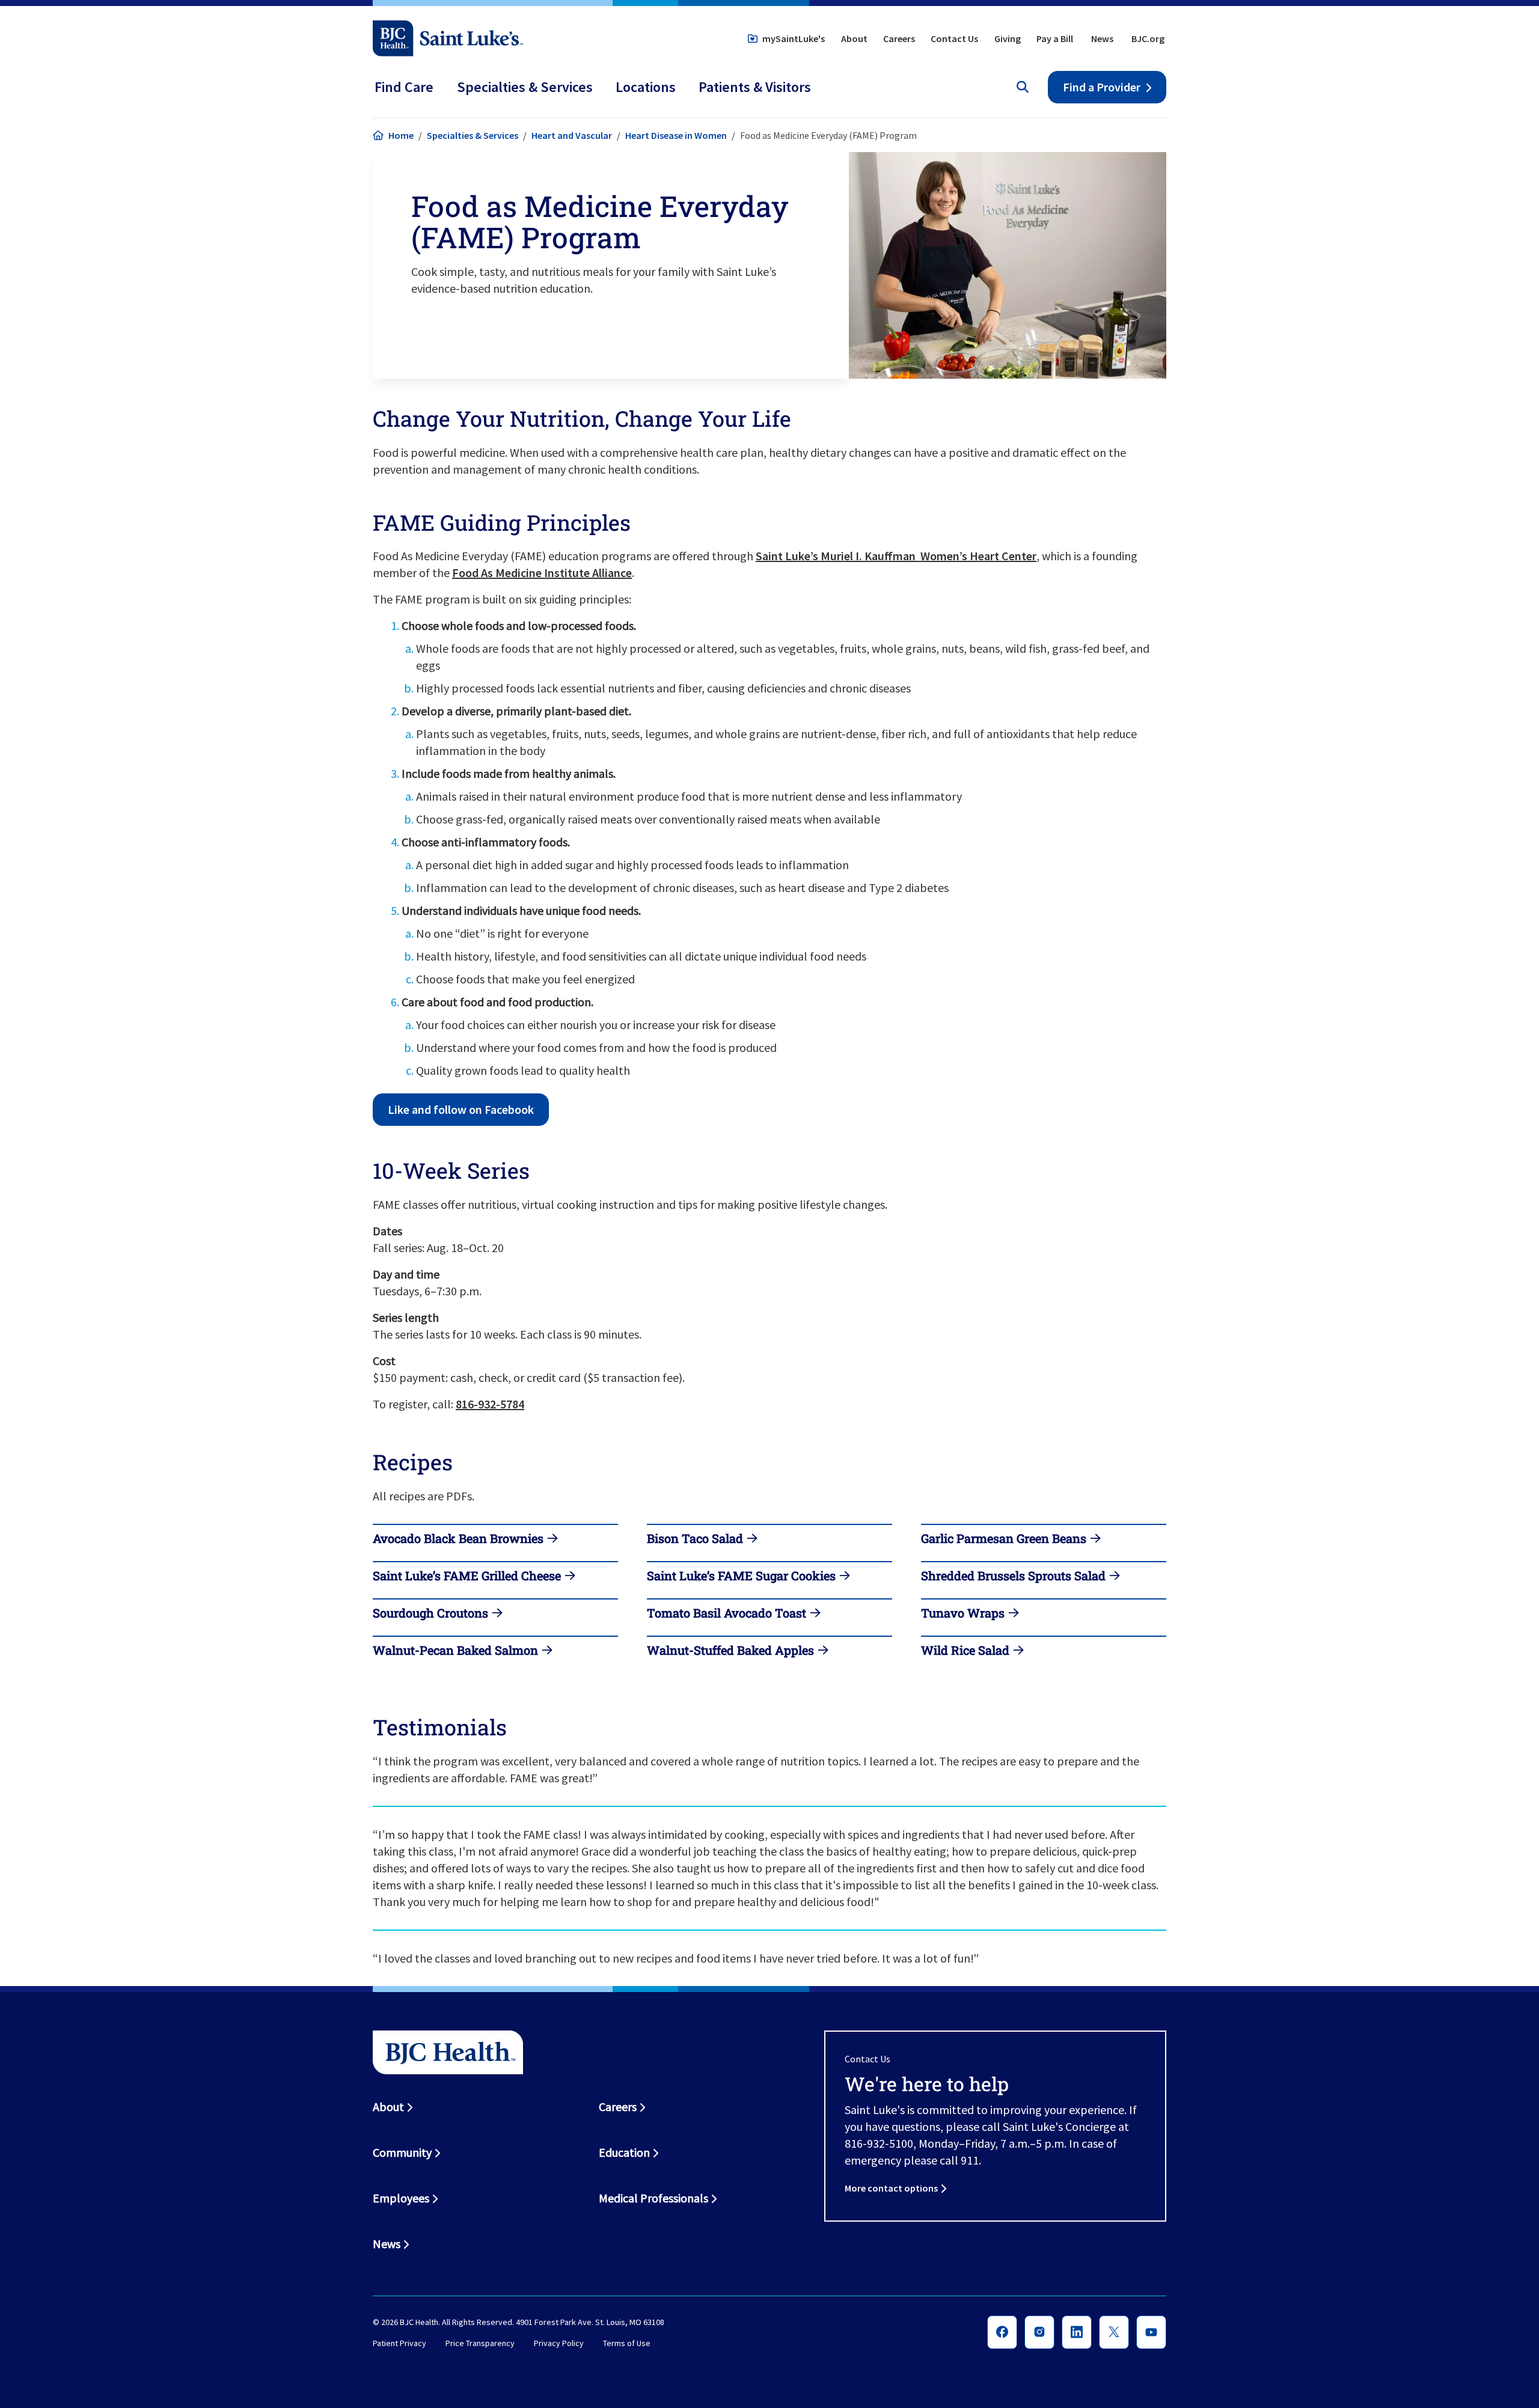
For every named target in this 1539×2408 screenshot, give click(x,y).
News (1102, 38)
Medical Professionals (653, 2198)
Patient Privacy (399, 2344)
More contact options (891, 2188)
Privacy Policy (559, 2344)
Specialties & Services (473, 135)
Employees (401, 2198)
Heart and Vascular (572, 135)
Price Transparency (480, 2344)
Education (624, 2152)
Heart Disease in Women (676, 135)
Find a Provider (1102, 87)
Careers (899, 38)
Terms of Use (627, 2344)
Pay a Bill (1055, 38)
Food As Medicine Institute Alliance (542, 573)
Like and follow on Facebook (461, 1109)
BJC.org (1148, 38)
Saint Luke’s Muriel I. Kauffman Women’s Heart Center (896, 556)
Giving (1008, 38)
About (854, 38)
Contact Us (954, 38)
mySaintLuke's (794, 38)
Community (402, 2152)
